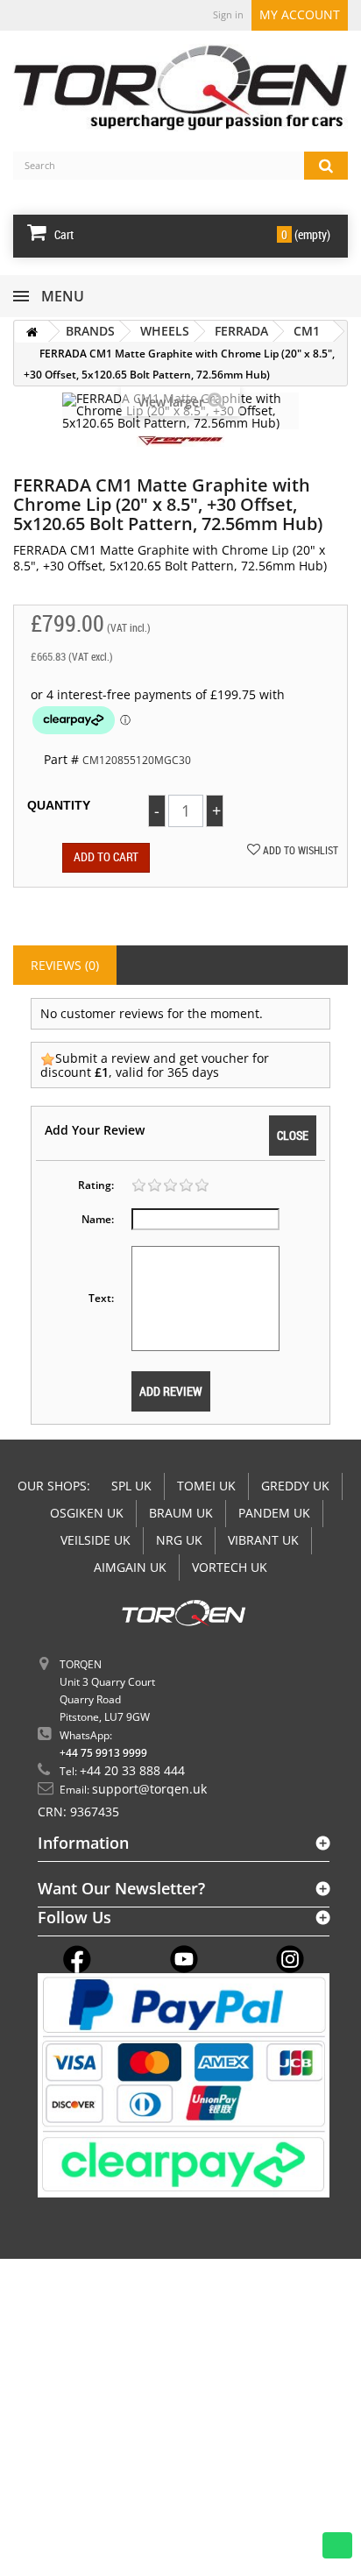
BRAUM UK (181, 1513)
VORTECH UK (230, 1567)
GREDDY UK (295, 1486)
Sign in (228, 14)
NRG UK (179, 1540)
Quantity (59, 805)
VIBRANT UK (263, 1540)
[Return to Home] (32, 332)
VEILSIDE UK (96, 1540)
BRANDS (90, 331)
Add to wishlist (299, 850)
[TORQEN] (180, 88)
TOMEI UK (206, 1486)
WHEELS (165, 331)
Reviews (65, 965)
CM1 (307, 331)
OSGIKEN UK (87, 1513)
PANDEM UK (274, 1513)
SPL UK (131, 1486)
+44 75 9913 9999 (103, 1753)
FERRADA (241, 331)
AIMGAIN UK (130, 1567)
